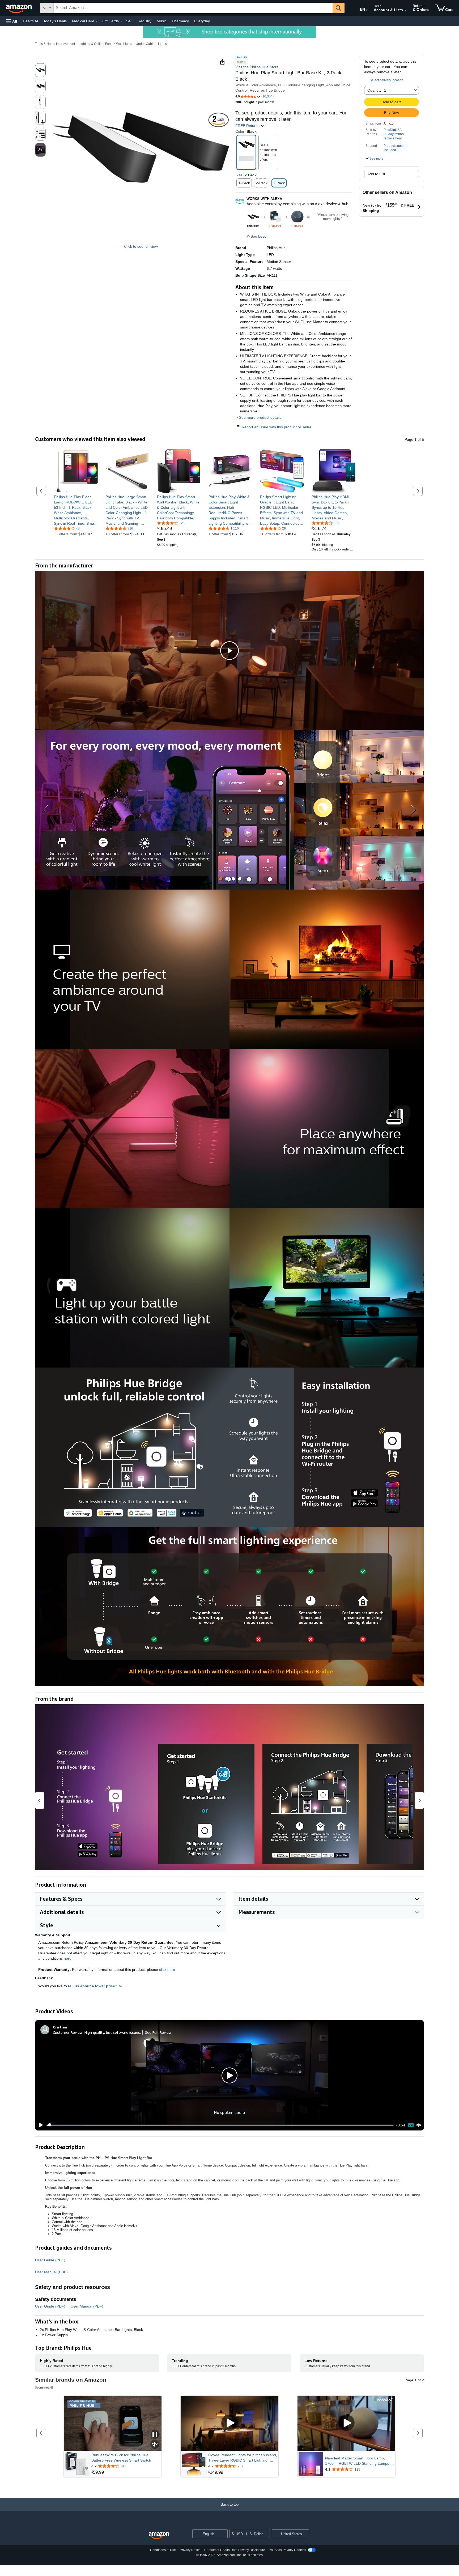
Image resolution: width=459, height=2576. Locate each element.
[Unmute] (419, 2125)
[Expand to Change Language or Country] (367, 10)
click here (167, 1970)
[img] (275, 217)
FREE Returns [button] (248, 126)
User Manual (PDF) (51, 2272)
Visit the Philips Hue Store (257, 67)
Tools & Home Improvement (55, 44)
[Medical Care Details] (97, 21)
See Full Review (158, 2032)
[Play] (40, 2125)
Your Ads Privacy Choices (288, 2550)
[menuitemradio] (411, 2125)
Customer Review (68, 2032)
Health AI (30, 21)
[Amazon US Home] (159, 2536)
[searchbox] (193, 8)
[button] (12, 21)
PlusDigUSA (393, 130)
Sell (129, 21)
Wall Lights (124, 44)
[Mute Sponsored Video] (155, 2445)
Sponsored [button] (42, 2387)
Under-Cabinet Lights (151, 44)
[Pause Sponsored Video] (155, 2435)
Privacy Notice (190, 2550)
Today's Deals (55, 21)
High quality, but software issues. (113, 2032)
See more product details (260, 417)
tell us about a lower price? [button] (93, 1986)
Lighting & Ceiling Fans (95, 44)
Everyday (202, 21)
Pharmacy (180, 21)
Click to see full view (141, 246)
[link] (76, 510)
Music (162, 21)
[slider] (220, 2125)
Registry (144, 21)
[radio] (40, 70)
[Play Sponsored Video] (229, 2423)
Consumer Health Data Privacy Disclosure (235, 2550)
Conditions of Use (163, 2550)
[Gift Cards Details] (121, 21)
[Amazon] (19, 8)
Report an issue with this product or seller (277, 427)
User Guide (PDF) (50, 2260)
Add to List (376, 174)
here (68, 1958)
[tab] (221, 879)
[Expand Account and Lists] (405, 10)
